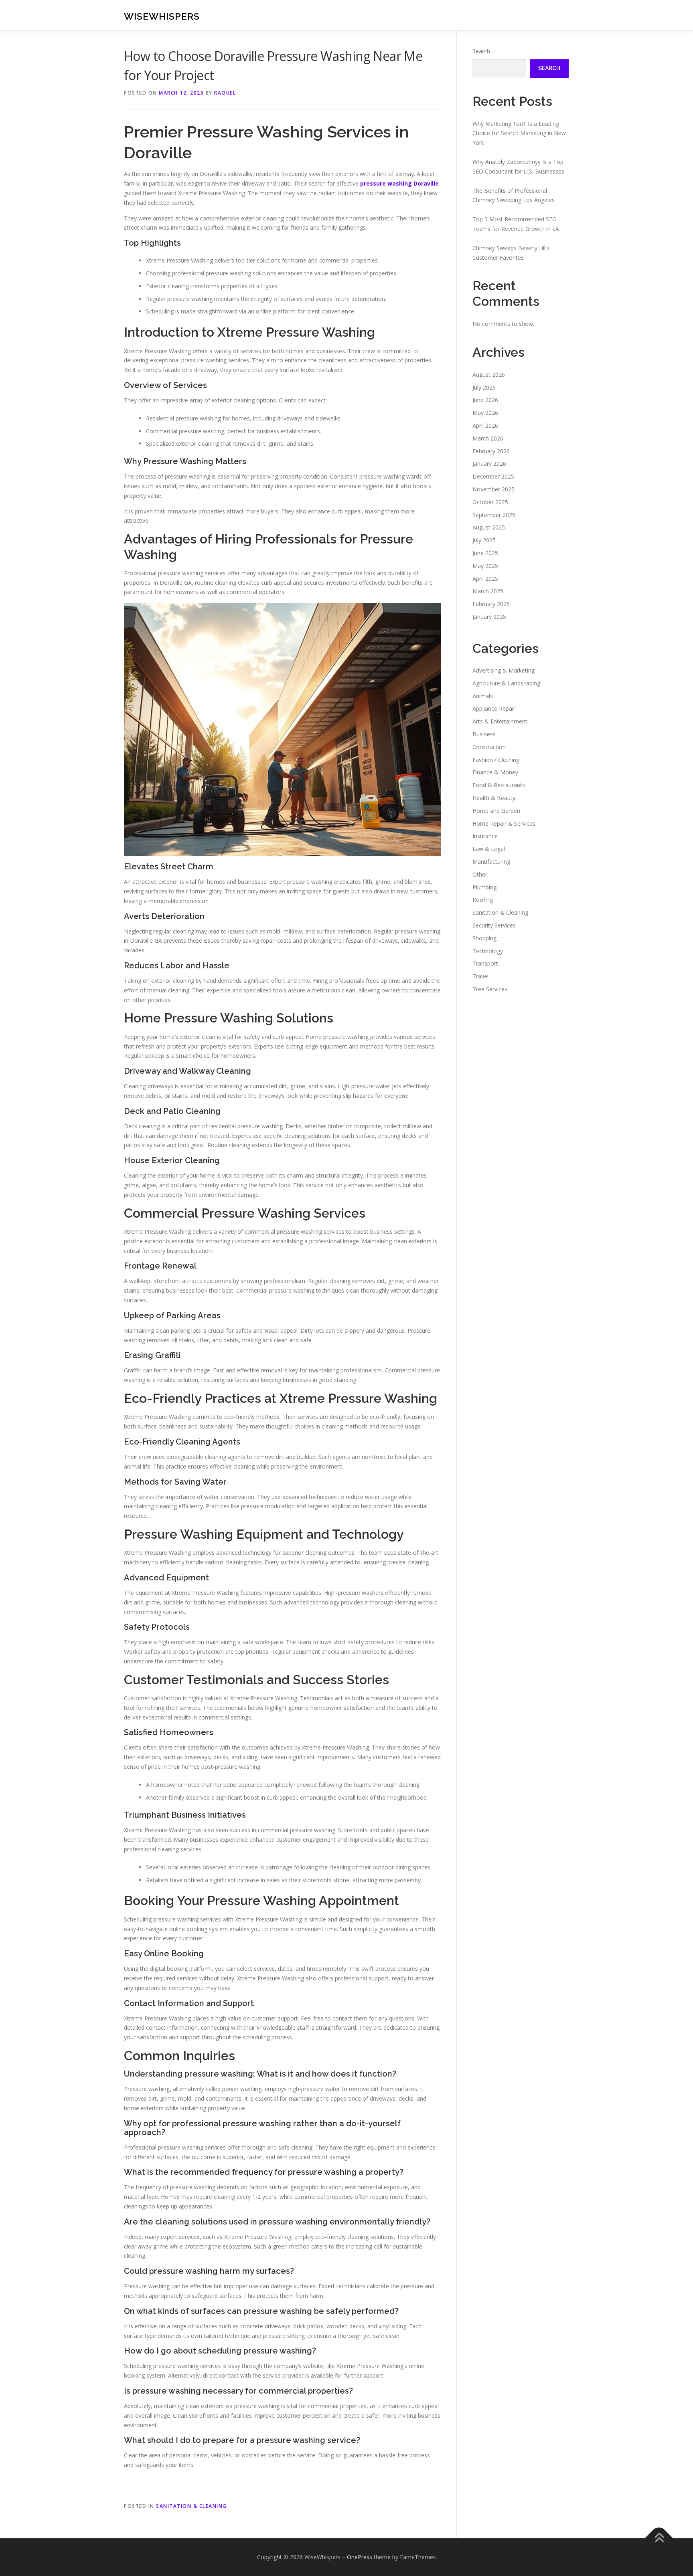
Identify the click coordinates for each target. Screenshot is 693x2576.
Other (480, 874)
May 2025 (485, 566)
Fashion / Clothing (496, 760)
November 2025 (493, 489)
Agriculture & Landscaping (506, 683)
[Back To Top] (659, 2539)
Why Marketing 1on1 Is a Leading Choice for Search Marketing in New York (519, 133)
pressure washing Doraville (399, 183)
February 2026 (491, 451)
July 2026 (484, 387)
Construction (489, 747)
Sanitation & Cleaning (191, 2506)
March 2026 (488, 438)
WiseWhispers (162, 16)
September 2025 (494, 515)
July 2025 (484, 540)
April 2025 (485, 579)
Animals (483, 696)
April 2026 (485, 425)
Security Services (494, 925)
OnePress (360, 2557)
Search (481, 51)
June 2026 (485, 400)
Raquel (225, 93)
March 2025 (488, 591)
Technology (488, 951)
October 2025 (490, 502)
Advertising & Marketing (504, 670)
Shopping (484, 938)
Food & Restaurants (499, 785)
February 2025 (491, 604)
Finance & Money (495, 772)
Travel (480, 976)
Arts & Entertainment (500, 721)
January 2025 (489, 617)
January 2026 (489, 464)
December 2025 (493, 476)
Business (484, 734)
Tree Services (490, 989)
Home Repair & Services (504, 823)
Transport (485, 963)
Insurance (485, 836)
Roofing (483, 900)
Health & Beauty (494, 798)
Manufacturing (491, 862)
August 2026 (489, 375)
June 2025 (485, 553)
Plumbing (484, 887)
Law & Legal (489, 849)
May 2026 (485, 413)
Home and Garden (496, 811)
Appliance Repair (494, 708)
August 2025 (489, 527)
